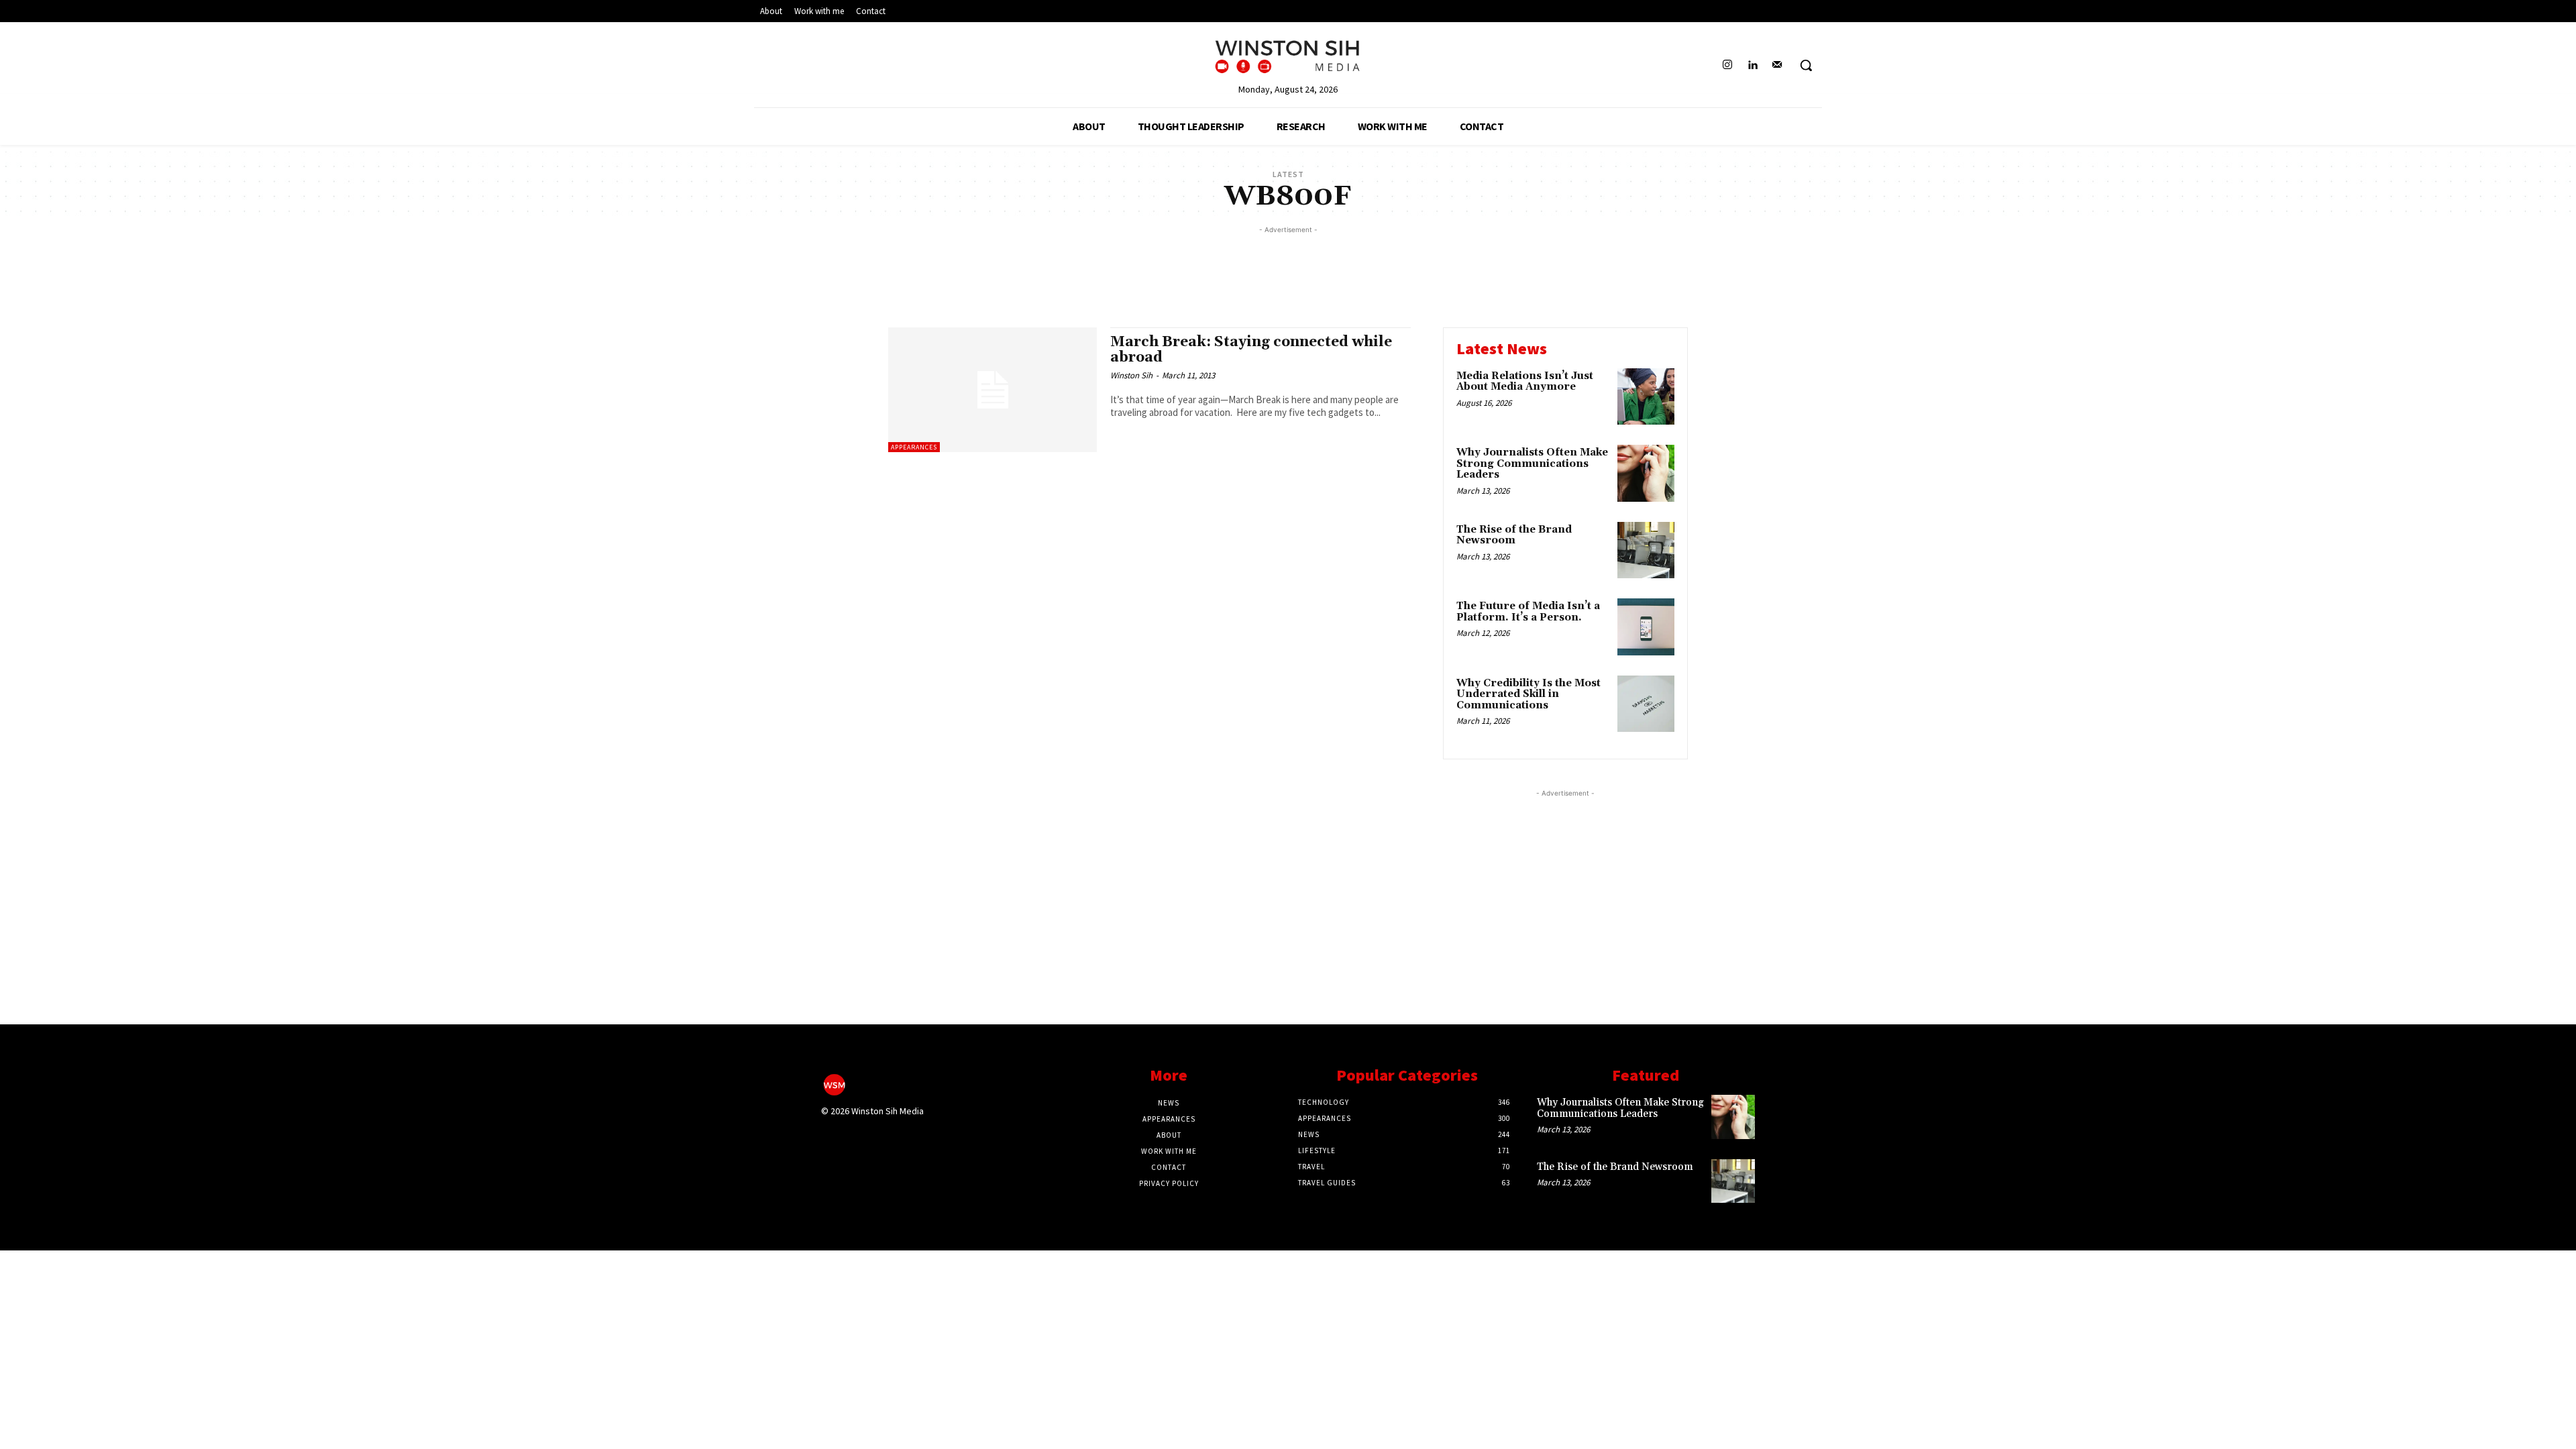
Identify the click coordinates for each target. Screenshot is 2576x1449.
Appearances (914, 447)
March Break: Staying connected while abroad (1251, 350)
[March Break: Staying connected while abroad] (992, 390)
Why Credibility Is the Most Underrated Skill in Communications (1528, 694)
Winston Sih (1131, 375)
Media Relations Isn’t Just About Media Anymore (1525, 382)
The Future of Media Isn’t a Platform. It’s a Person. (1528, 612)
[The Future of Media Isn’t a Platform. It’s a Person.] (1646, 627)
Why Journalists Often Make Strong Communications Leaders (1532, 464)
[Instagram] (1727, 65)
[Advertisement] (1288, 267)
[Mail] (1777, 65)
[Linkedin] (1753, 65)
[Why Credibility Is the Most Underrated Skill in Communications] (1646, 704)
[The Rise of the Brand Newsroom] (1646, 550)
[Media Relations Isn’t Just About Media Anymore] (1646, 397)
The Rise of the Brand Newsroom (1514, 535)
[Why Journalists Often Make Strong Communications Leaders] (1646, 473)
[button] (1806, 65)
